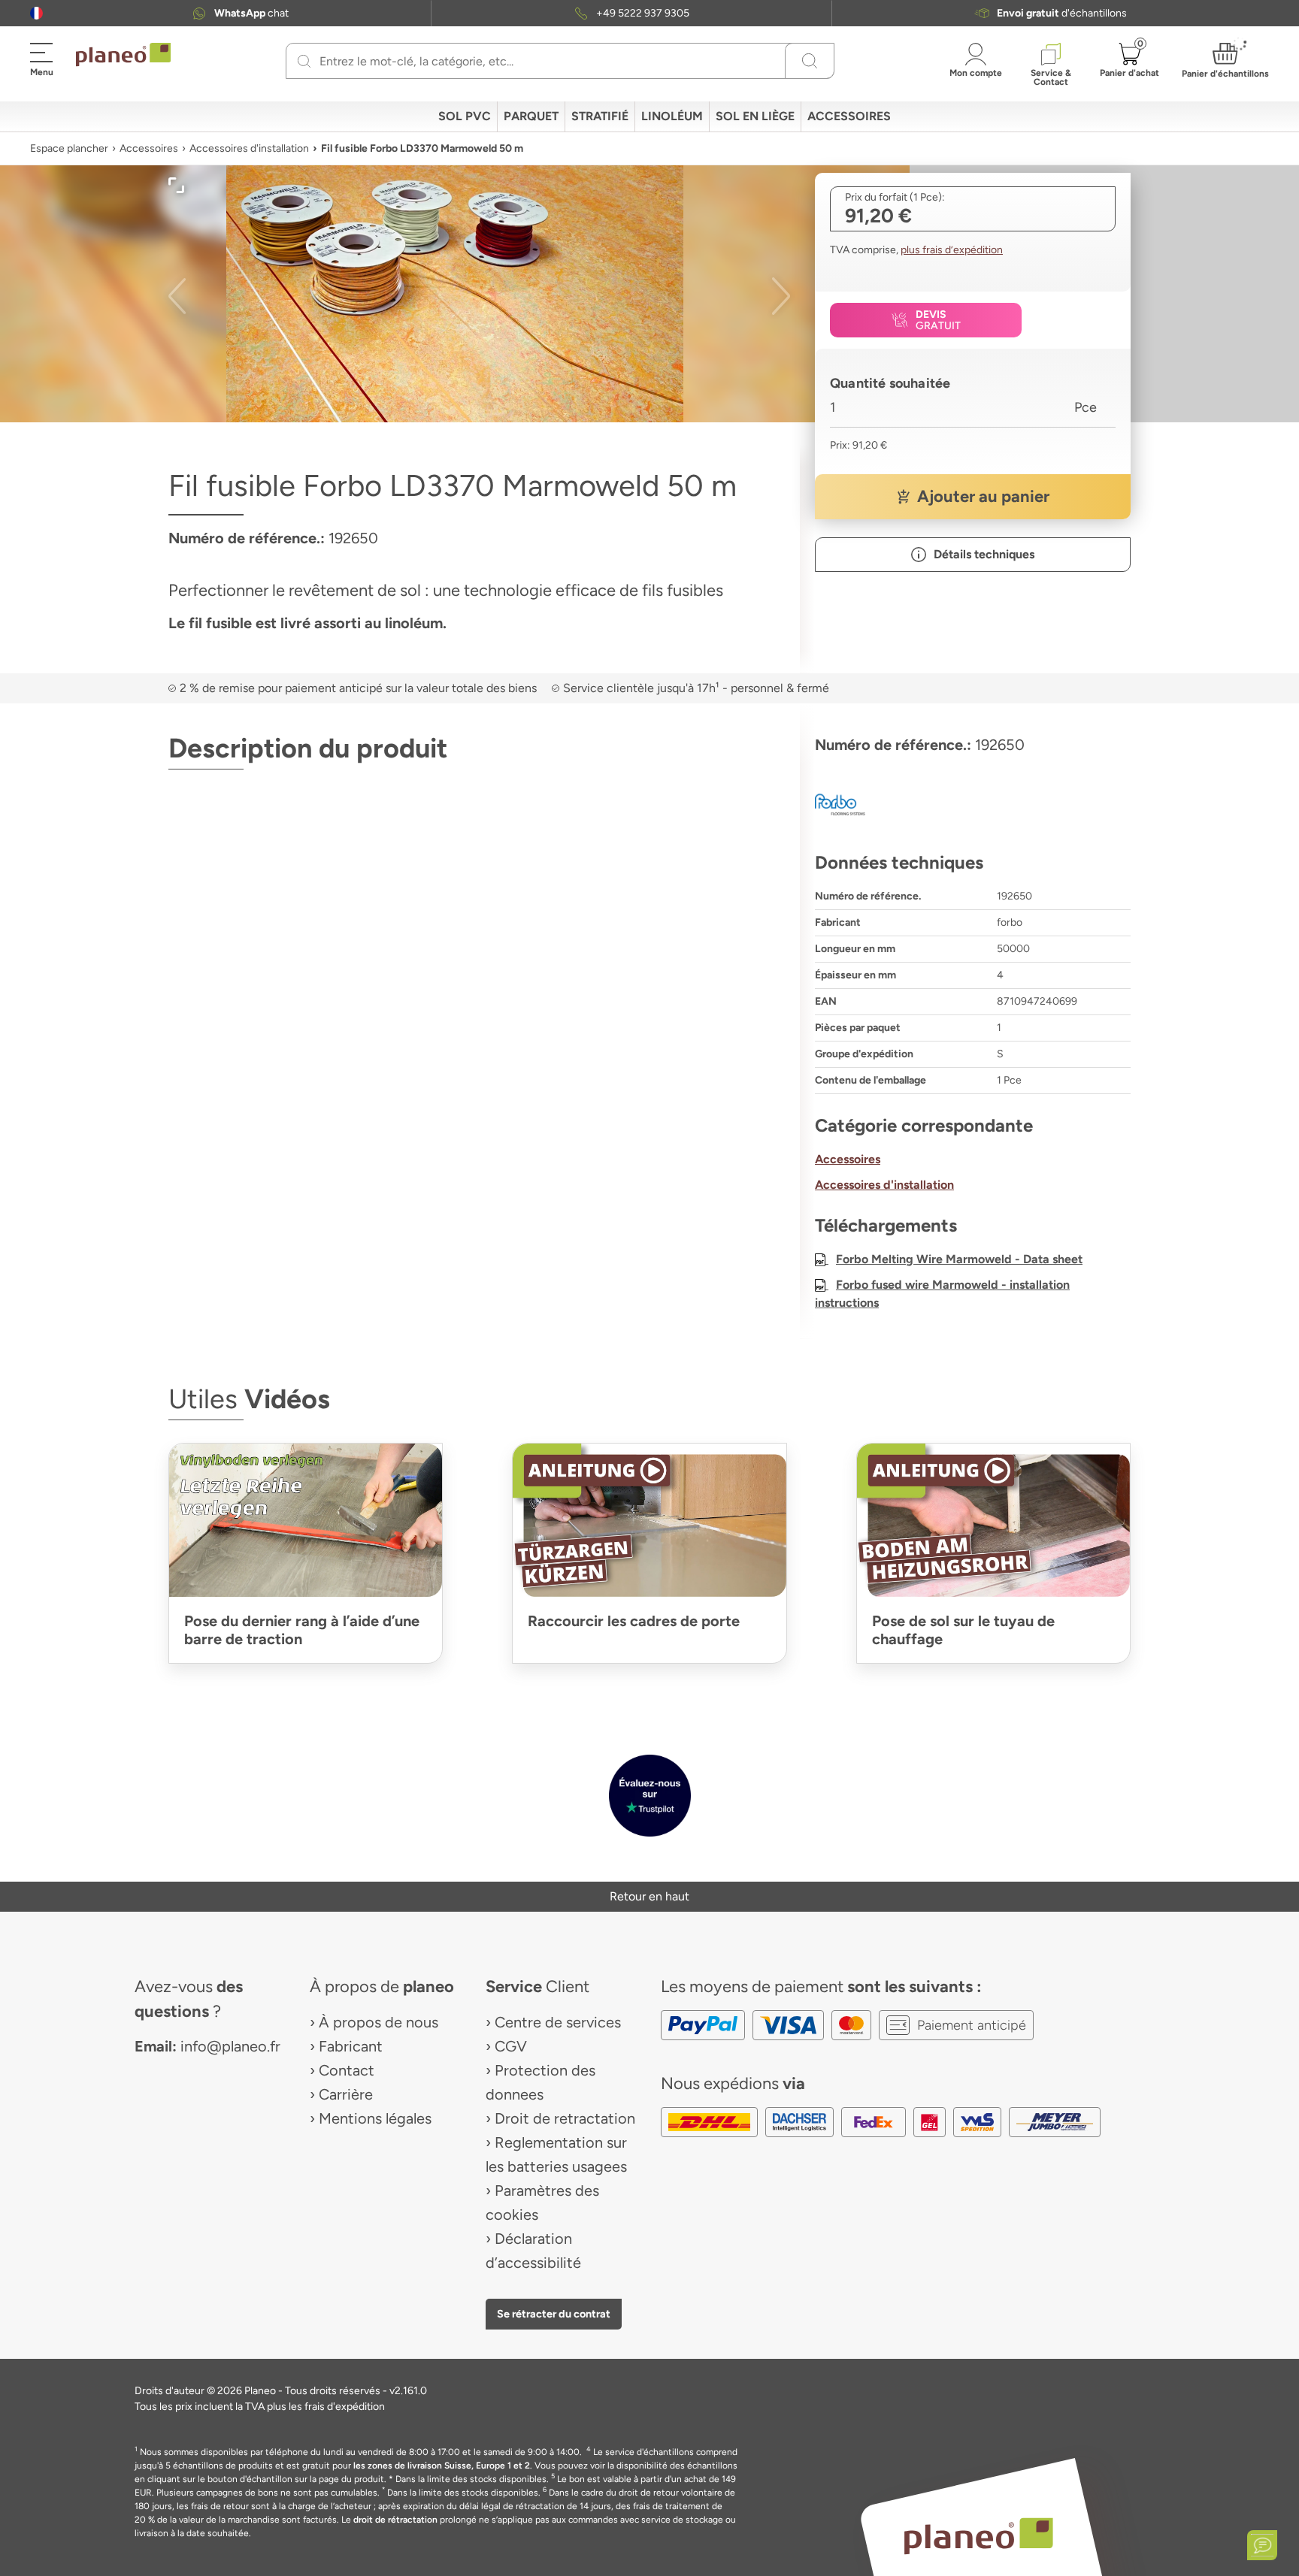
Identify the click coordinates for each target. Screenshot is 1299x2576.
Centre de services (558, 2022)
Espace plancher (69, 148)
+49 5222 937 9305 (643, 13)
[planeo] (979, 2536)
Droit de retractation (565, 2118)
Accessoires (149, 148)
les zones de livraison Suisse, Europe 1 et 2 (442, 2466)
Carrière (346, 2094)
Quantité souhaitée (890, 383)
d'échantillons (1062, 13)
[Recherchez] (304, 61)
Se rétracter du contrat (554, 2314)
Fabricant (351, 2046)
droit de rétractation (395, 2520)
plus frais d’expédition (952, 250)
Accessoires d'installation (249, 148)
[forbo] (973, 805)
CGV (511, 2046)
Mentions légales (375, 2118)
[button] (36, 13)
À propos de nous (378, 2022)
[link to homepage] (123, 55)
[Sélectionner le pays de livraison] (36, 13)
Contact (347, 2070)
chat (251, 13)
